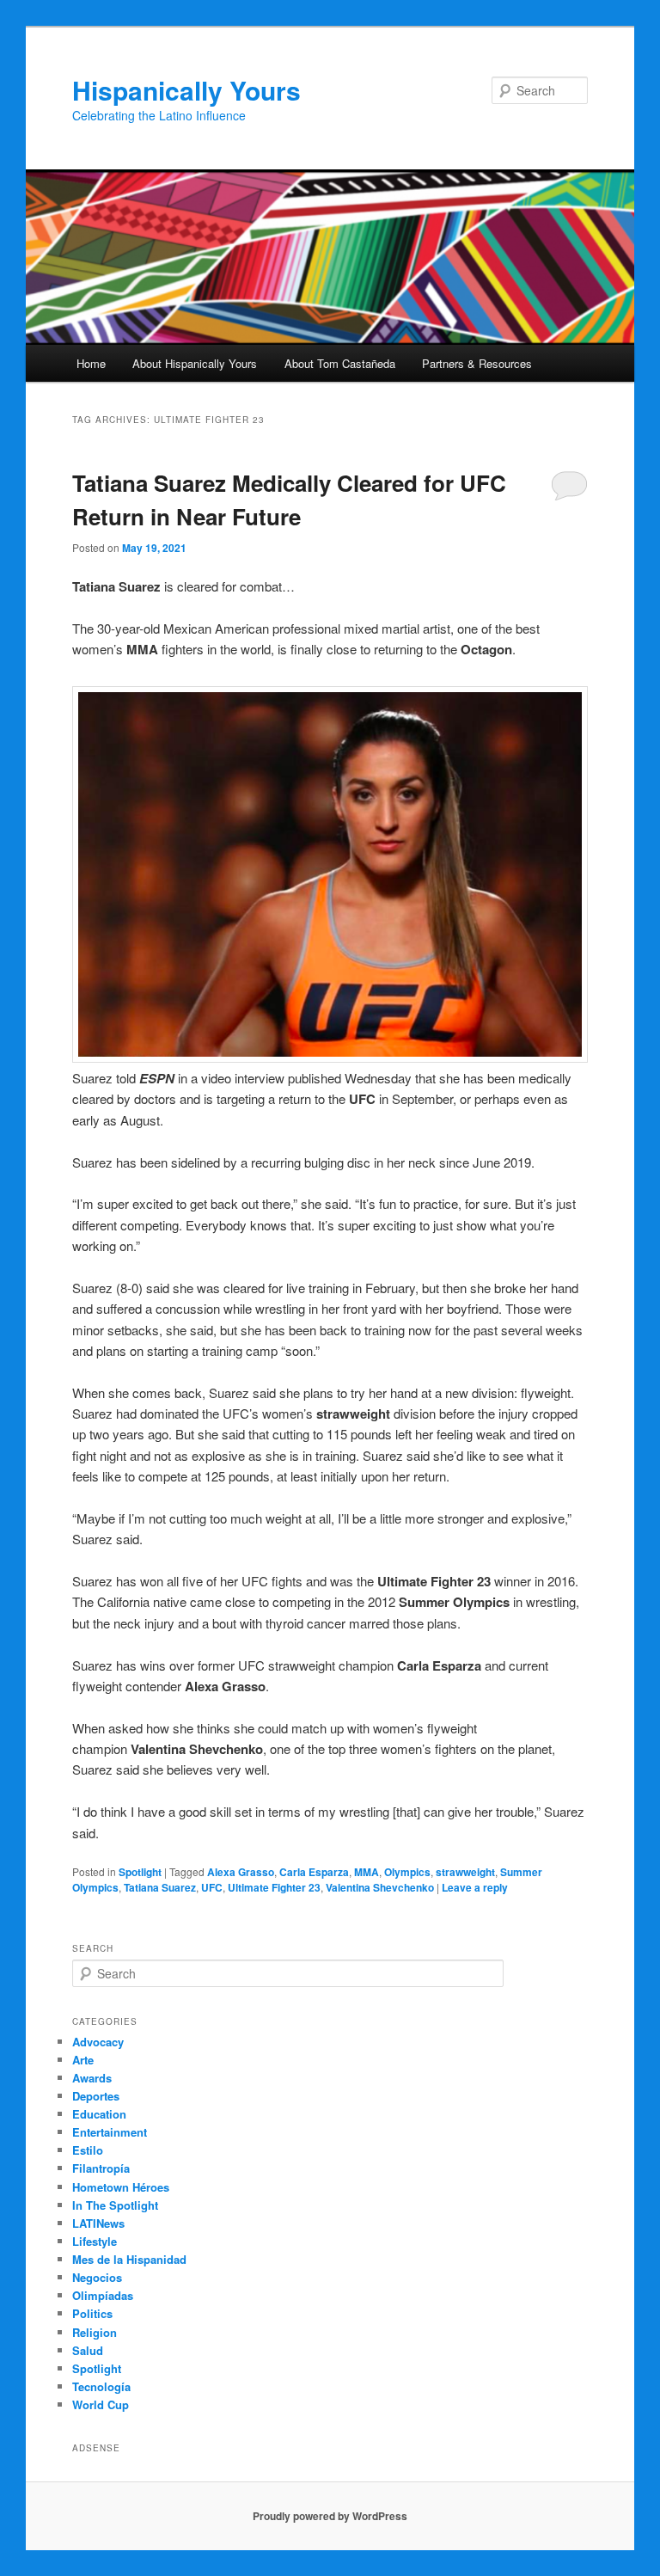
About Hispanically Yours (195, 363)
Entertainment (110, 2132)
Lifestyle (95, 2241)
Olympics (407, 1872)
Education (99, 2114)
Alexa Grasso (241, 1872)
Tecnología (101, 2386)
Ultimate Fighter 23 (274, 1887)
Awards (92, 2078)
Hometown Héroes (121, 2187)
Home (91, 363)
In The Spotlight (115, 2205)
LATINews (98, 2223)
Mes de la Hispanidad (129, 2259)
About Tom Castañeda (340, 363)
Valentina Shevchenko (380, 1887)
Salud (88, 2350)
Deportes (96, 2096)
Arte (83, 2060)
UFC (212, 1887)
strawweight (465, 1872)
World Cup (101, 2404)
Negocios (97, 2277)
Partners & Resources (477, 363)
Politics (92, 2313)
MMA (367, 1872)
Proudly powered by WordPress (330, 2516)
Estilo (88, 2150)
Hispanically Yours (186, 90)
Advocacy (98, 2042)
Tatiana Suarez (160, 1887)
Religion (95, 2332)
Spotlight (140, 1872)
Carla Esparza (314, 1872)
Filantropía (101, 2168)
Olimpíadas (103, 2295)
